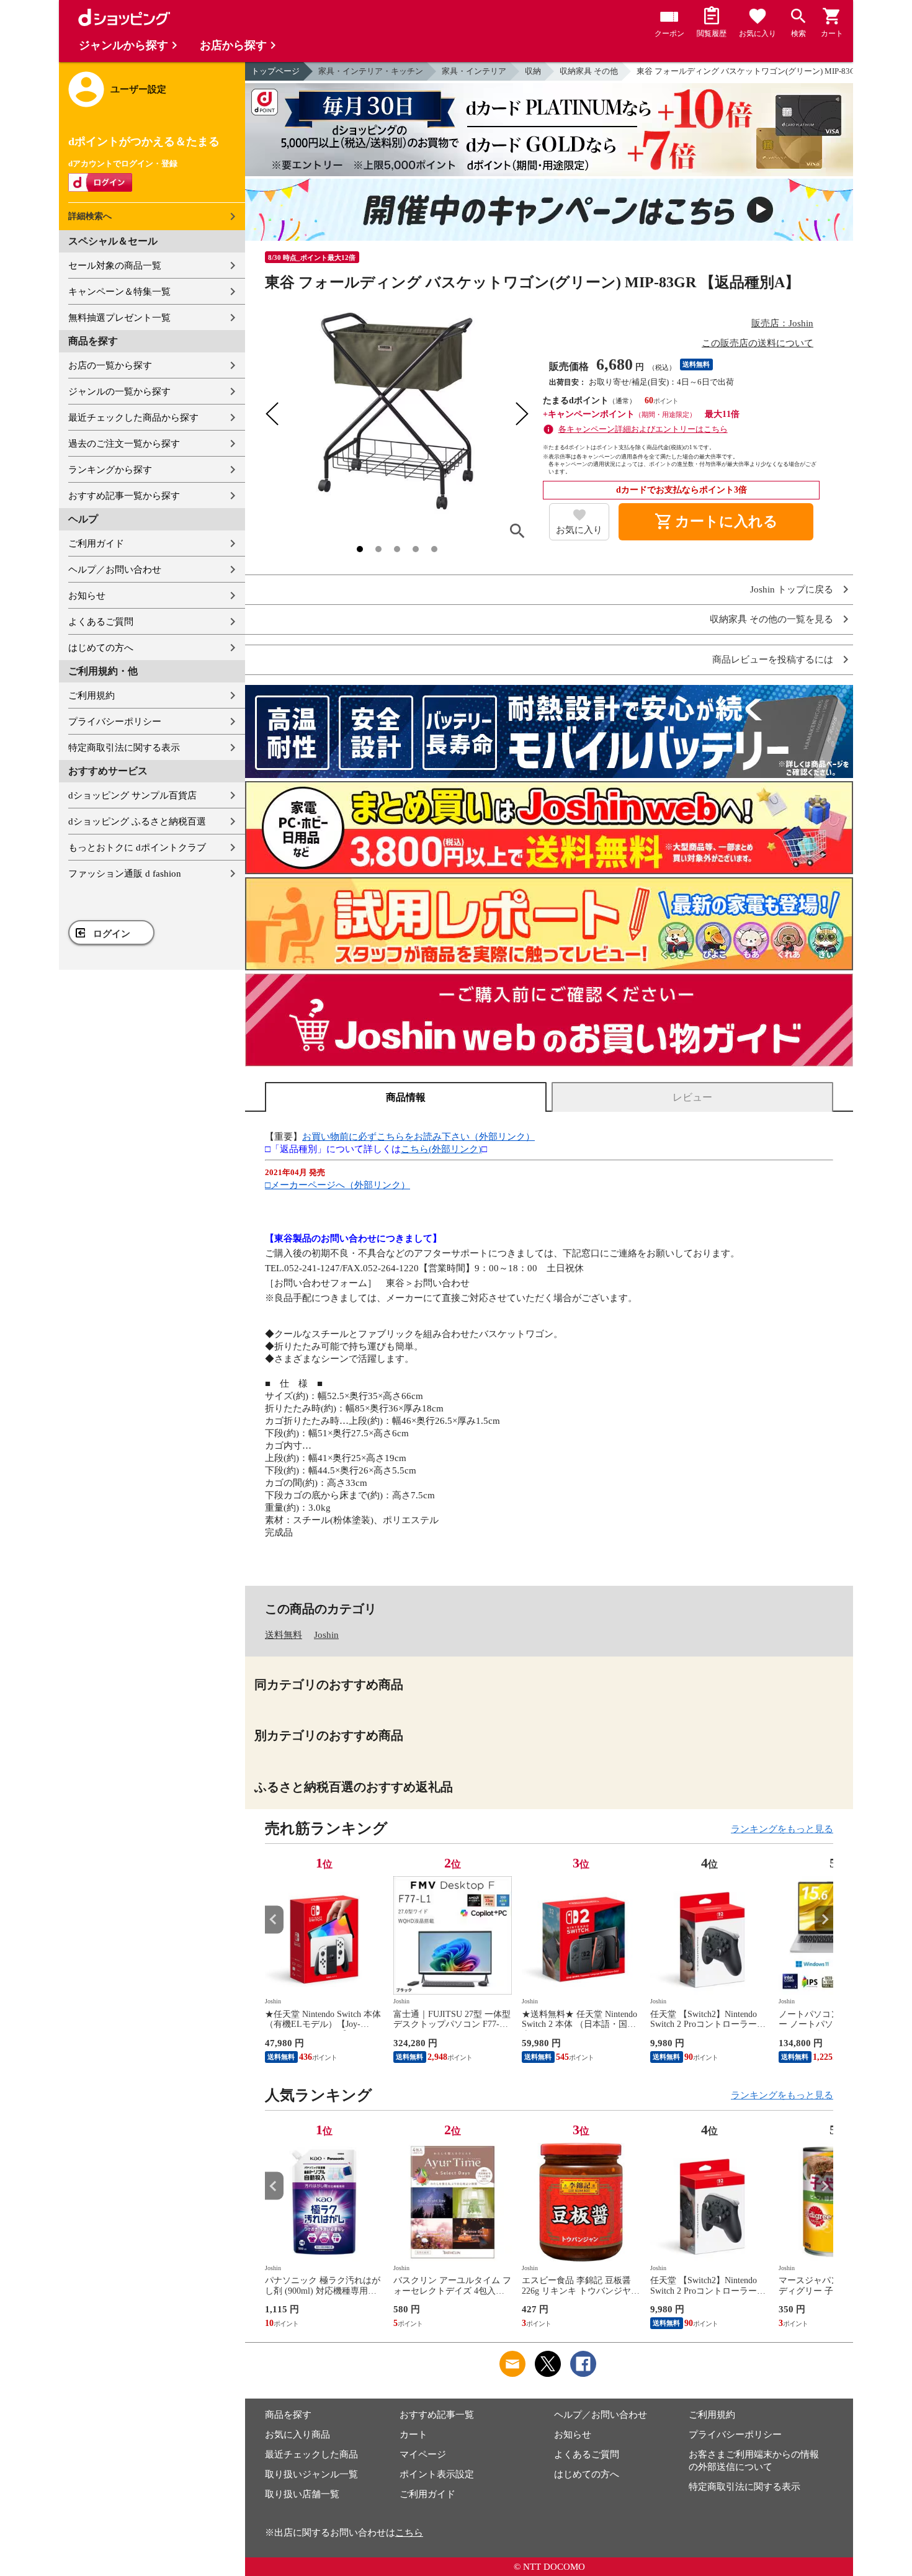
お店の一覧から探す (110, 365)
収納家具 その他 (589, 71)
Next (824, 1919)
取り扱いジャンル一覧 (311, 2474)
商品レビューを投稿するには (773, 660)
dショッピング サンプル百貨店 (132, 795)
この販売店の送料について (758, 343)
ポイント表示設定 (437, 2474)
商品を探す (288, 2415)
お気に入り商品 (297, 2435)
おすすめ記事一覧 (437, 2415)
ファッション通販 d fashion (125, 874)
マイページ (423, 2454)
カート (414, 2435)
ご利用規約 (92, 695)
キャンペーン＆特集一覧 (119, 292)
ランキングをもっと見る (782, 1829)
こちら (409, 2533)
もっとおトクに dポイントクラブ (137, 847)
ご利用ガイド (96, 543)
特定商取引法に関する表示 (124, 748)
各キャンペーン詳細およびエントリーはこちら (643, 429)
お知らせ (87, 596)
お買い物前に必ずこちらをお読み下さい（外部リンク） (418, 1137)
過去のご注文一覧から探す (124, 444)
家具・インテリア (474, 71)
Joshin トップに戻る (792, 590)
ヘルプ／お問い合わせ (115, 570)
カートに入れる (716, 522)
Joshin (326, 1635)
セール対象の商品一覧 (115, 266)
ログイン (112, 934)
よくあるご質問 (101, 622)
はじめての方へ (101, 648)
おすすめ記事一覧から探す (124, 496)
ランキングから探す (110, 470)
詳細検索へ (90, 216)
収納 (533, 71)
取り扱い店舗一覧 (302, 2494)
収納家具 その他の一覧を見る (771, 619)
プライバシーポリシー (115, 722)
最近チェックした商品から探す (133, 418)
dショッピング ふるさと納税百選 (137, 821)
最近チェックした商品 (311, 2454)
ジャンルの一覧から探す (119, 391)
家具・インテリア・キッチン (371, 71)
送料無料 (284, 1635)
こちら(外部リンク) (441, 1149)
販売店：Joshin (782, 323)
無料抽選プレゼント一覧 (119, 318)
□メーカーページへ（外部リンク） (338, 1185)
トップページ (275, 71)
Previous (274, 1919)
